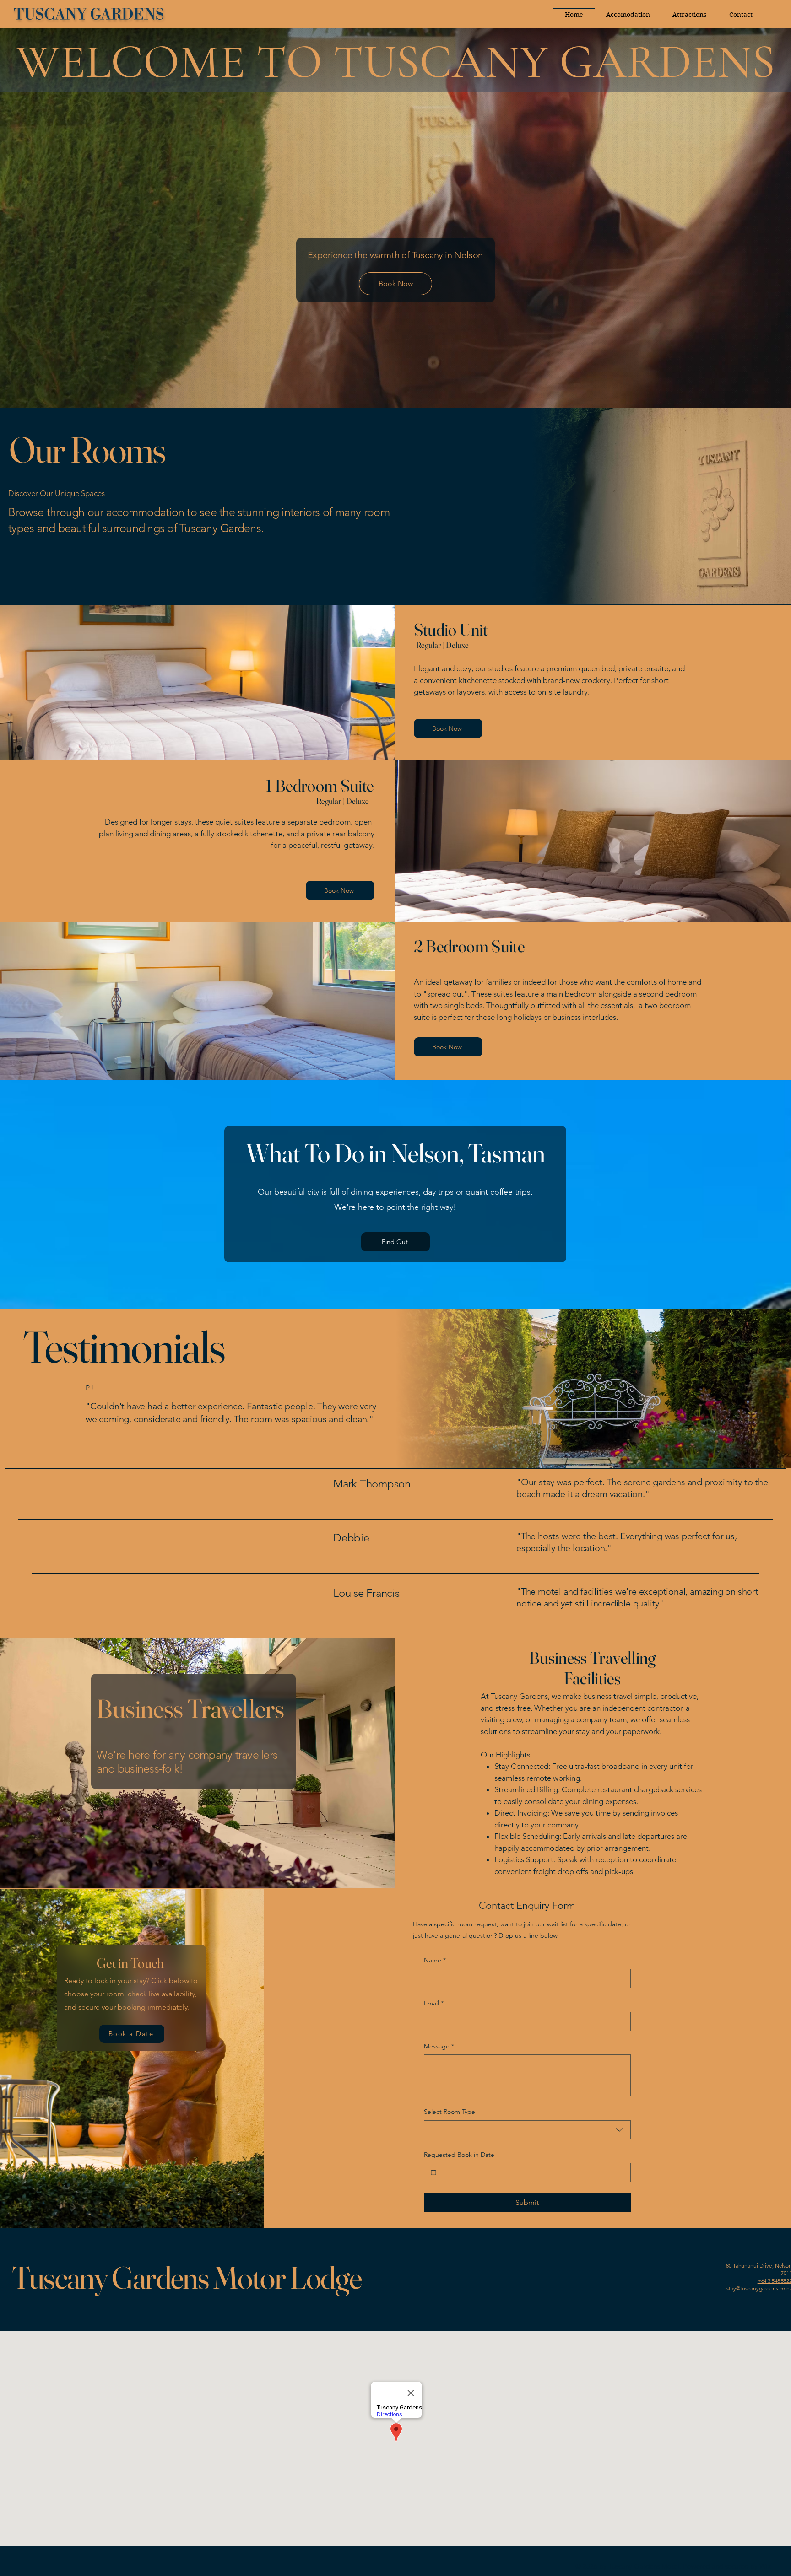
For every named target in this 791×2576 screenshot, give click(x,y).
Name (435, 1960)
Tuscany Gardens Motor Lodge (187, 2277)
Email (434, 2003)
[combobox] (527, 2130)
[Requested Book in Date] (433, 2172)
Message (439, 2046)
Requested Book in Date (459, 2155)
